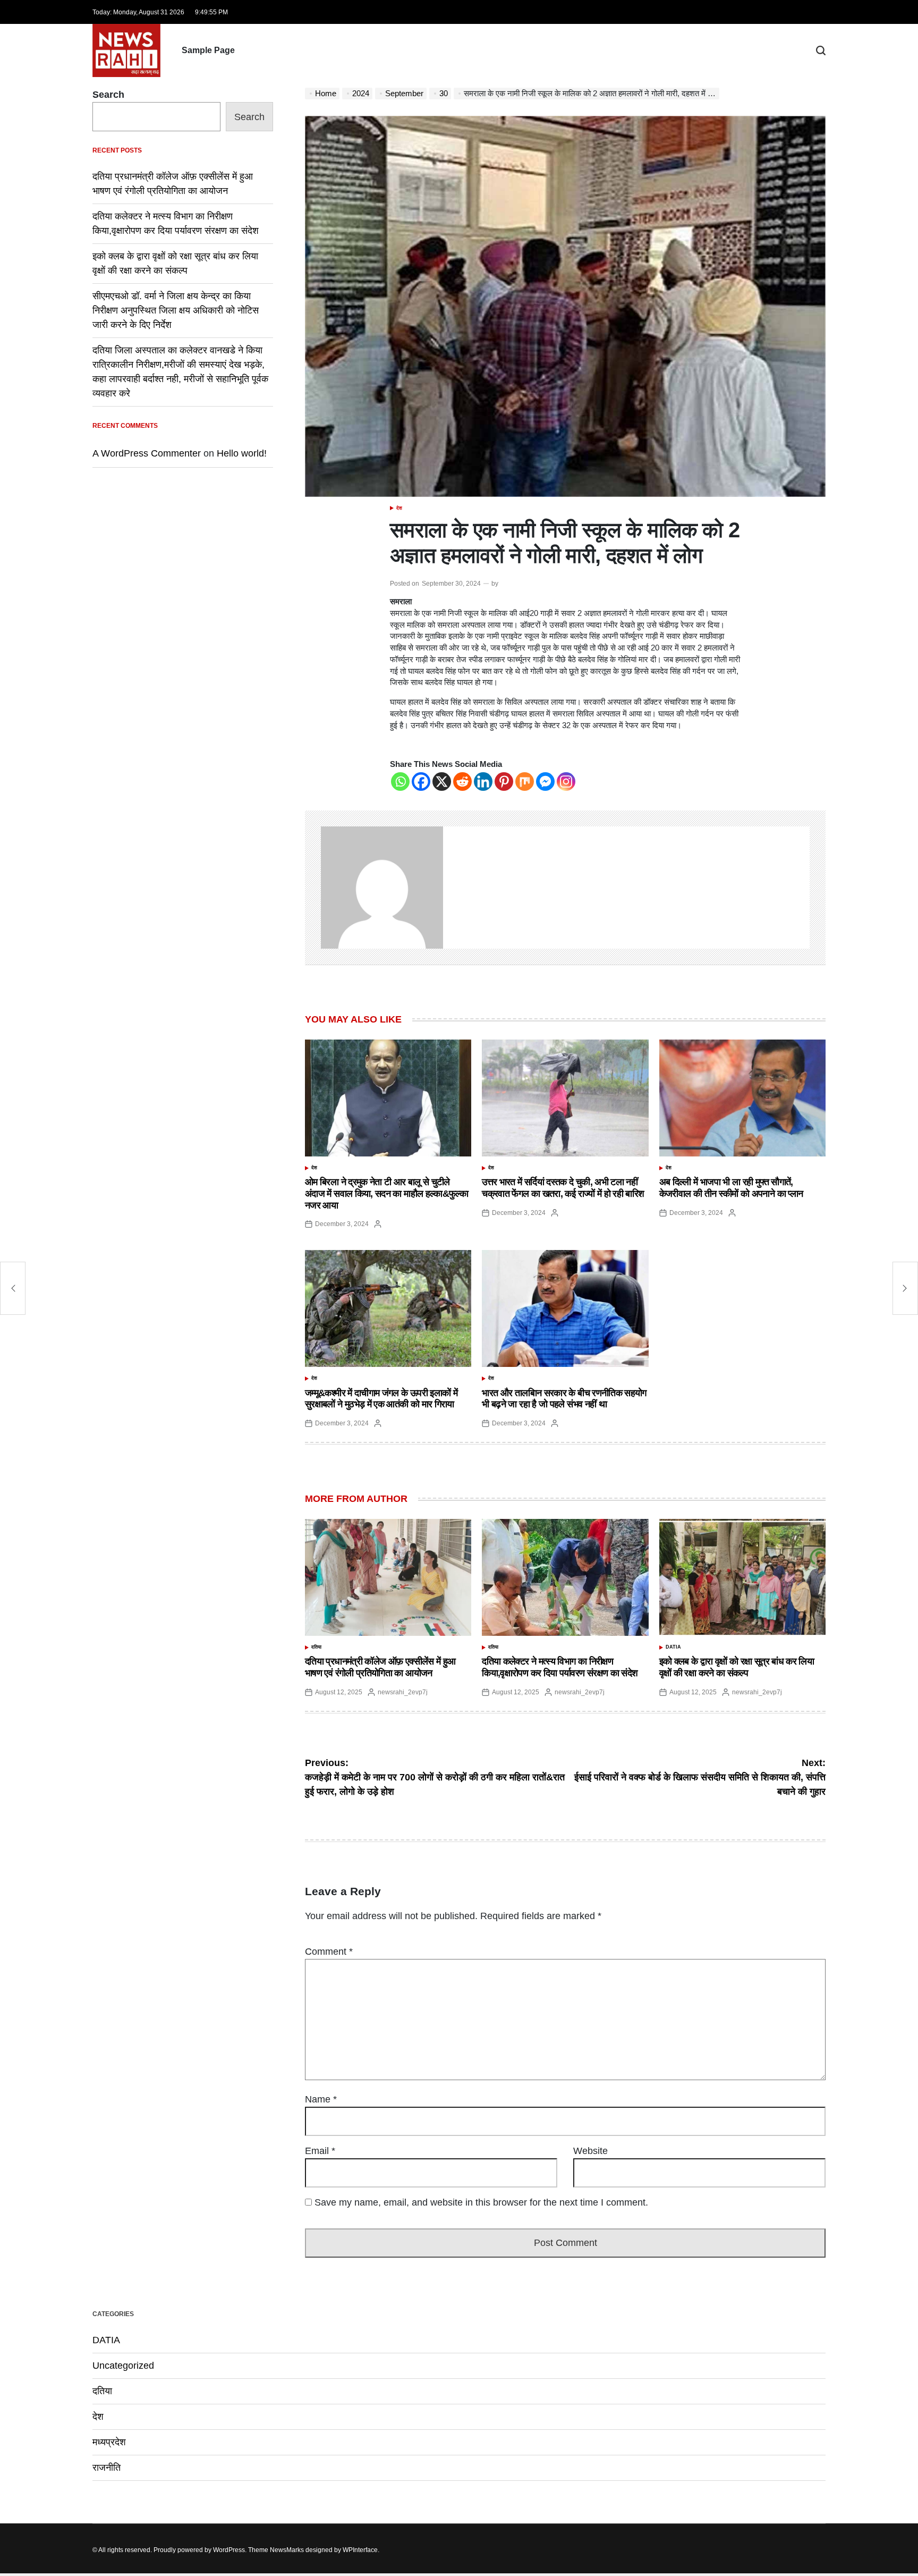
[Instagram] (566, 782)
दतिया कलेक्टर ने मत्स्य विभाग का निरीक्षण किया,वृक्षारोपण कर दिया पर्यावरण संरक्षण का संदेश (560, 1667)
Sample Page (208, 50)
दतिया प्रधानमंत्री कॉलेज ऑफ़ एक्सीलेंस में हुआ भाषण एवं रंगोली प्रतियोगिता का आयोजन (380, 1667)
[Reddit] (462, 782)
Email (320, 2151)
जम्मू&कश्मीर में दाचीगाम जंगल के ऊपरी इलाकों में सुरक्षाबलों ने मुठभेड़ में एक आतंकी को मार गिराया (381, 1399)
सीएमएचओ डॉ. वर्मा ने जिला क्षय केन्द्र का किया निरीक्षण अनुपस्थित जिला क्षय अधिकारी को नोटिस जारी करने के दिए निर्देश (176, 310)
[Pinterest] (504, 782)
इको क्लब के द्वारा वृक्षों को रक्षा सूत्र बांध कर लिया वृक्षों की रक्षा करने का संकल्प (737, 1667)
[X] (442, 782)
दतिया (316, 1647)
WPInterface (360, 2550)
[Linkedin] (483, 782)
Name (321, 2099)
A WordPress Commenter (147, 453)
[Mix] (525, 782)
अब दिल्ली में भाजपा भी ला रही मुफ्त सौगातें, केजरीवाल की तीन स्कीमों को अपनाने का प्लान (731, 1188)
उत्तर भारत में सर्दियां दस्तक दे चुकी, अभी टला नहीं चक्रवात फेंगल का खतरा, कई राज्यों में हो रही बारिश (563, 1188)
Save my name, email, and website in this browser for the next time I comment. (481, 2202)
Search (108, 95)
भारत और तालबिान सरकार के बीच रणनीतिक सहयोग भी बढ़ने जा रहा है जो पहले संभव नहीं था (564, 1399)
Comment (329, 1952)
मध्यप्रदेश (109, 2442)
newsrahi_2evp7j (403, 1692)
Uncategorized (123, 2366)
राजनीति (107, 2468)
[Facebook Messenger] (545, 782)
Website (590, 2151)
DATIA (673, 1647)
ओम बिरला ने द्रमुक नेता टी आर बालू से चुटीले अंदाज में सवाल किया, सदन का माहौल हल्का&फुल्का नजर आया (386, 1193)
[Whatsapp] (400, 782)
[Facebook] (421, 782)
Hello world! (242, 453)
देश (399, 508)
